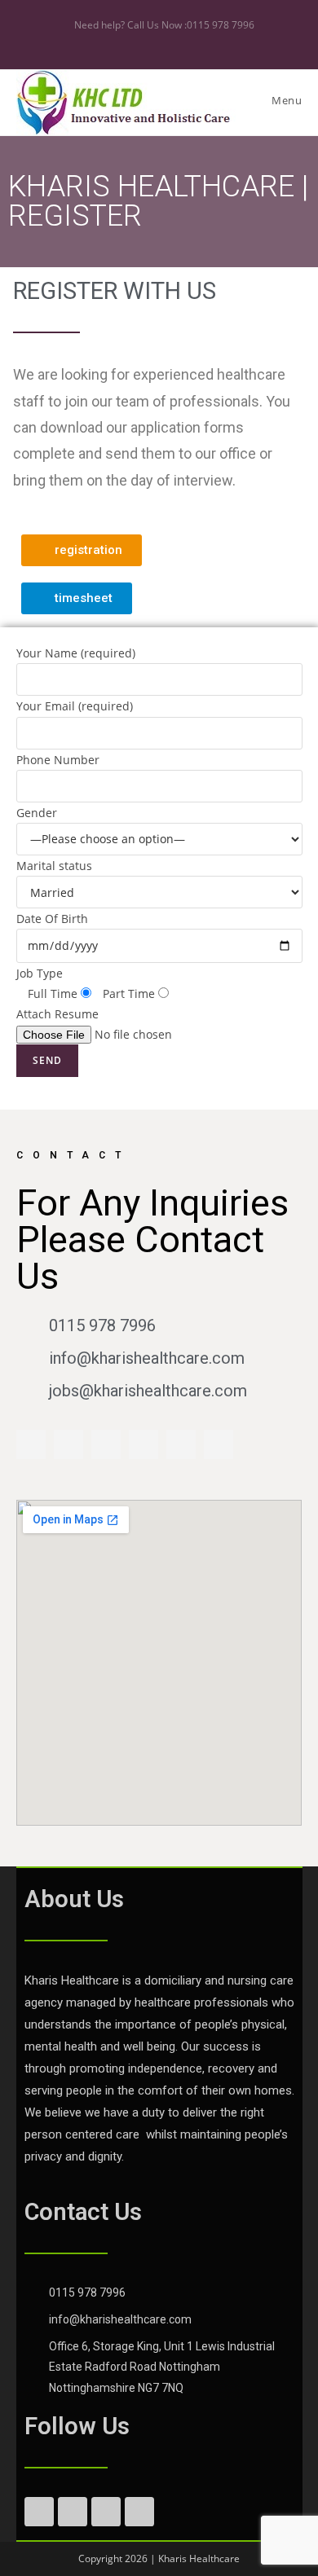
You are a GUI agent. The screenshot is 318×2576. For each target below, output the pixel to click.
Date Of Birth (86, 966)
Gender (86, 913)
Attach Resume (57, 1014)
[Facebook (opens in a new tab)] (162, 42)
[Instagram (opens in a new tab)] (178, 42)
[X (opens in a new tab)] (143, 42)
